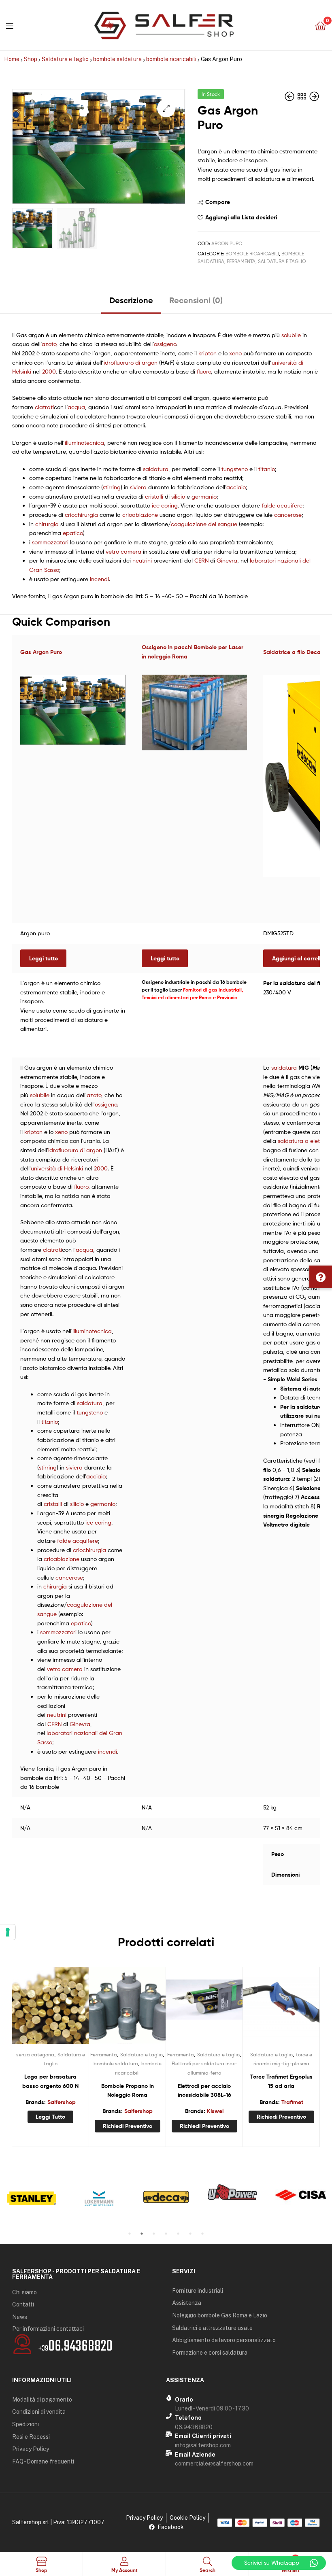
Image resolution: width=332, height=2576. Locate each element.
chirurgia (47, 524)
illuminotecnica (84, 443)
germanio (204, 496)
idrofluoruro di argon (131, 362)
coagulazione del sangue (204, 524)
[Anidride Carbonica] (290, 97)
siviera (138, 487)
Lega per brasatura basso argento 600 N (50, 2081)
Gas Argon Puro (41, 652)
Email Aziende (195, 2455)
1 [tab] (130, 2234)
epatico (73, 533)
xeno (235, 353)
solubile (291, 335)
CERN (201, 560)
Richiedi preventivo (128, 2126)
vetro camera (123, 551)
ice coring (165, 505)
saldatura (156, 469)
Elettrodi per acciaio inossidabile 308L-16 (204, 2091)
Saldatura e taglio (65, 59)
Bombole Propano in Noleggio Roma (128, 2091)
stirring (112, 487)
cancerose (288, 515)
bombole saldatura (117, 59)
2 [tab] (142, 2234)
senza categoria (35, 2055)
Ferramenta (241, 261)
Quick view (70, 2009)
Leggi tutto (44, 958)
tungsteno (235, 469)
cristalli (154, 496)
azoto (49, 344)
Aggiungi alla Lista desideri (241, 217)
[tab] (131, 303)
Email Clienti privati (203, 2436)
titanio (267, 469)
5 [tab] (178, 2234)
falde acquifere (282, 505)
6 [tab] (190, 2234)
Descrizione (131, 300)
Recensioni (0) (196, 300)
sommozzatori (50, 542)
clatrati (44, 407)
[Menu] (10, 25)
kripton (207, 353)
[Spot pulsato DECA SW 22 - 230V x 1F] (314, 97)
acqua (76, 407)
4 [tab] (166, 2234)
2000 (49, 371)
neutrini (142, 560)
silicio (178, 496)
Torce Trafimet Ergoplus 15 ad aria (281, 2081)
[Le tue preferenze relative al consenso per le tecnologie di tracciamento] (8, 1932)
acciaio (236, 487)
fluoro (204, 371)
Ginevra (227, 560)
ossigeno (165, 344)
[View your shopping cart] (320, 25)
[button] (321, 1277)
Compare (218, 202)
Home (12, 59)
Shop (31, 59)
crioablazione (140, 515)
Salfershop (62, 2102)
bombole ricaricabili (171, 59)
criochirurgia (81, 515)
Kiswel (215, 2111)
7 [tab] (202, 2234)
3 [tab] (154, 2234)
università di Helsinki (57, 1168)
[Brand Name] (32, 2198)
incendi (99, 579)
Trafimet (292, 2102)
